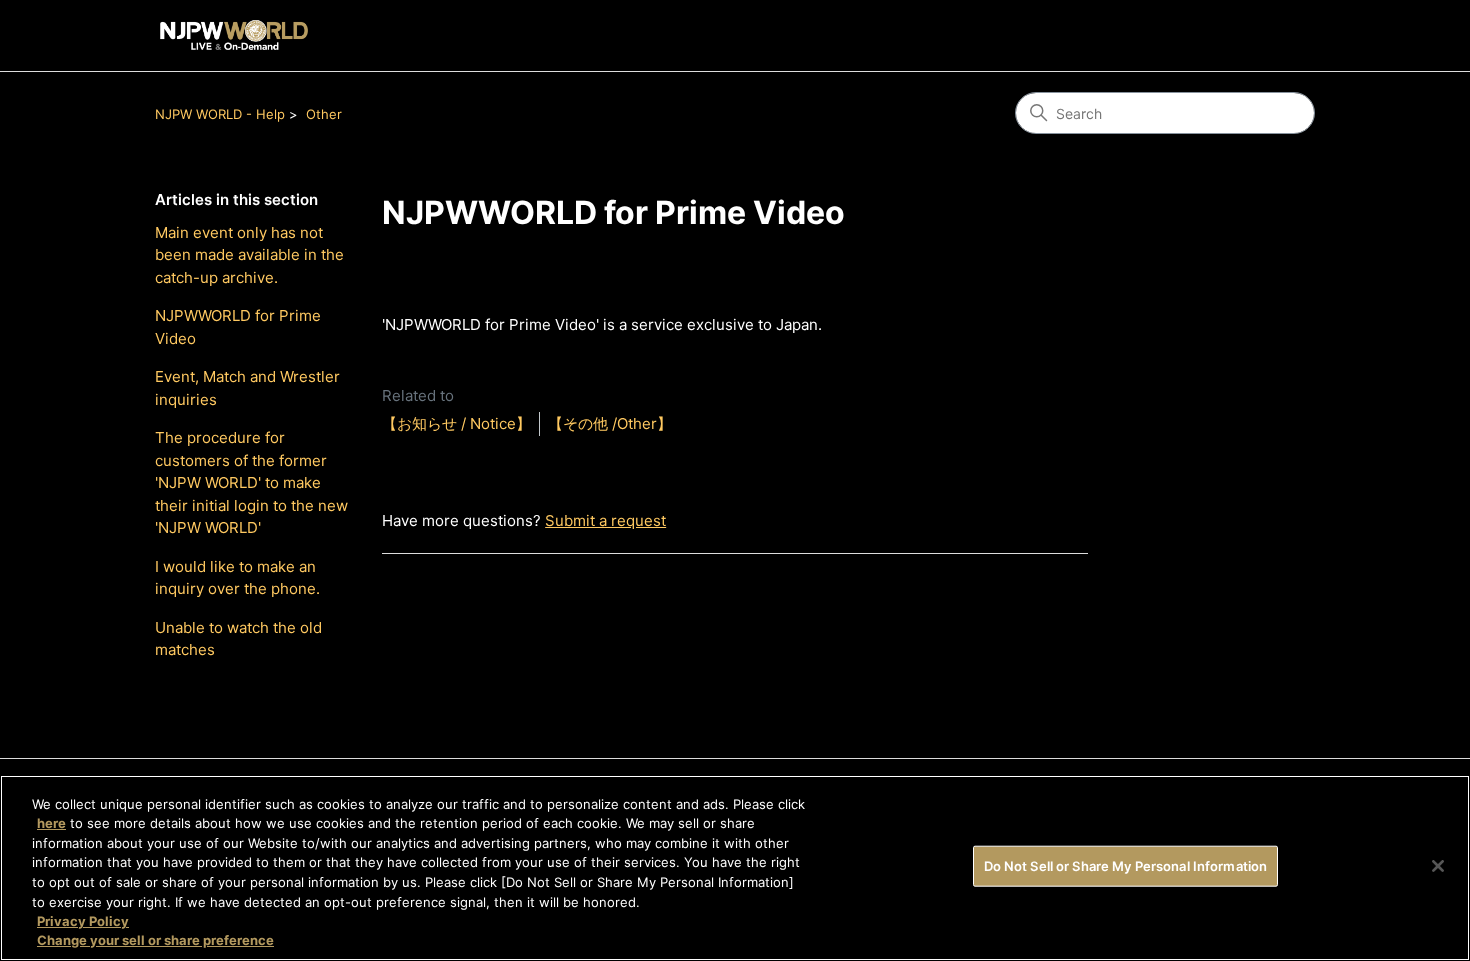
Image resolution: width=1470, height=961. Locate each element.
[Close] (1438, 866)
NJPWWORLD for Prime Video (238, 327)
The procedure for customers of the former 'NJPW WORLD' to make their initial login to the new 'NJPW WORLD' (251, 482)
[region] (735, 868)
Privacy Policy (83, 921)
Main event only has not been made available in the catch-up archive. (249, 255)
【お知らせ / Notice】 (456, 423)
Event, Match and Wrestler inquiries (247, 388)
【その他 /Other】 (610, 423)
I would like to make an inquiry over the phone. (237, 578)
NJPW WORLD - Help (220, 114)
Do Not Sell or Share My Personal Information (1126, 866)
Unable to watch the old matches (238, 639)
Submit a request (605, 520)
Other (324, 114)
